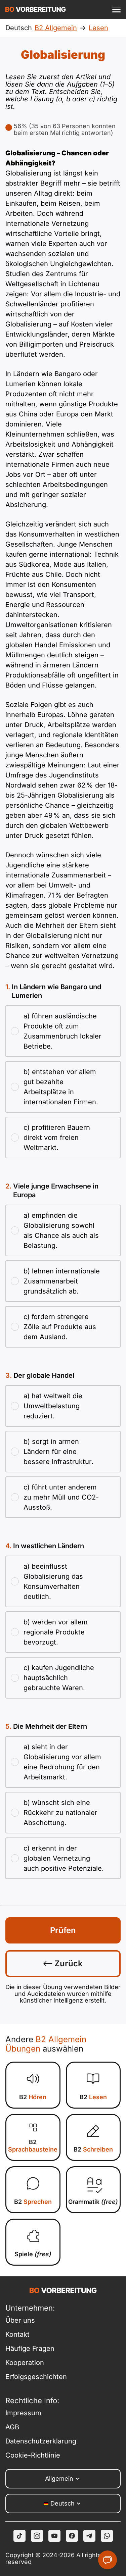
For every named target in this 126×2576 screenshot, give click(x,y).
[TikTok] (19, 2536)
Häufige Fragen (30, 2348)
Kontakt (17, 2334)
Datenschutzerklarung (34, 2441)
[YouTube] (54, 2536)
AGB (12, 2427)
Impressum (23, 2413)
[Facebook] (72, 2536)
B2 (33, 2097)
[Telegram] (89, 2536)
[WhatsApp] (107, 2536)
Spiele (33, 2254)
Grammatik (93, 2202)
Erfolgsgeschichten (34, 2377)
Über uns (20, 2320)
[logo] (36, 9)
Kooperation (25, 2363)
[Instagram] (37, 2536)
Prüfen (63, 1930)
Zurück (68, 1963)
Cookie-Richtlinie (33, 2455)
